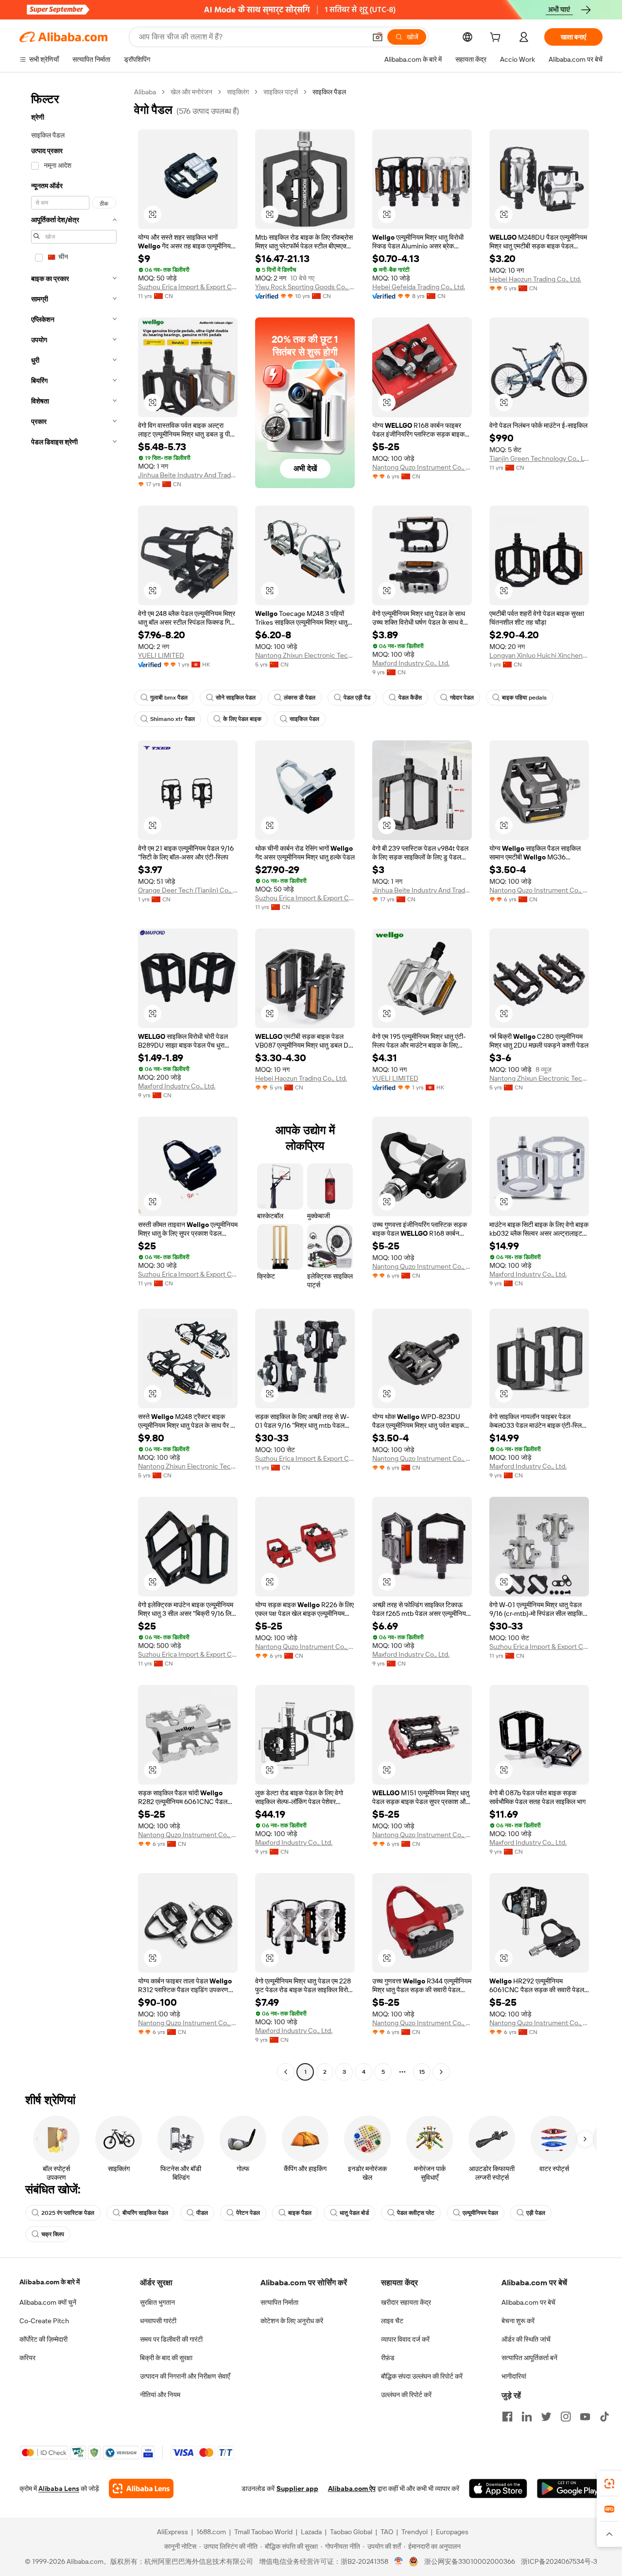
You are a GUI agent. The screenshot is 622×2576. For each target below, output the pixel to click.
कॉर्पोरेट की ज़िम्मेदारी (43, 2339)
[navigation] (74, 1083)
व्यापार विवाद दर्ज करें (405, 2339)
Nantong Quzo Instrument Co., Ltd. (422, 467)
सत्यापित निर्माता (279, 2302)
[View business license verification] (399, 2561)
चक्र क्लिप (53, 2234)
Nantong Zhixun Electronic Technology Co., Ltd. (305, 655)
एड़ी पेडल (536, 2213)
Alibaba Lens (59, 2488)
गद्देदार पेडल (462, 698)
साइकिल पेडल (304, 719)
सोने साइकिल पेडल (236, 698)
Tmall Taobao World (263, 2532)
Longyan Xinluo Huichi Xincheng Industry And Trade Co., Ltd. (539, 655)
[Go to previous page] (286, 2072)
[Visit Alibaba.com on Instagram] (566, 2417)
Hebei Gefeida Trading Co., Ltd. (419, 287)
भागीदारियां (514, 2376)
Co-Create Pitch (44, 2321)
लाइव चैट (392, 2321)
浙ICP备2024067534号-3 (559, 2561)
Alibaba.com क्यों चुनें (48, 2302)
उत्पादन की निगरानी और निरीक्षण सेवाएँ (185, 2376)
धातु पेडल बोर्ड (354, 2213)
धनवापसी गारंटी (158, 2321)
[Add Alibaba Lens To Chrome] (141, 2488)
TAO (387, 2532)
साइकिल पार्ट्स (281, 92)
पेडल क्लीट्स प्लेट (416, 2213)
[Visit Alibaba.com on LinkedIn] (527, 2417)
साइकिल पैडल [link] (329, 92)
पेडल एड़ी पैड (357, 698)
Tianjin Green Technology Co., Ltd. (539, 458)
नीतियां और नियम (160, 2395)
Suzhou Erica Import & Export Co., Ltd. (188, 287)
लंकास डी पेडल (300, 698)
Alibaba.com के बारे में (50, 2282)
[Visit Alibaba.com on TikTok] (605, 2417)
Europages (452, 2532)
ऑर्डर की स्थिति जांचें (526, 2339)
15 (422, 2072)
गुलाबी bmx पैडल (169, 698)
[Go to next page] (441, 2072)
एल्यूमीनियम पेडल (480, 2213)
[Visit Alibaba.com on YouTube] (585, 2417)
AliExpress (173, 2532)
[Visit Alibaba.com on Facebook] (507, 2417)
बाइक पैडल (300, 2213)
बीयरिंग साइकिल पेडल (145, 2213)
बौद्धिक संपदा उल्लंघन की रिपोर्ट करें (422, 2376)
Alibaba (145, 92)
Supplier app (297, 2488)
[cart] (497, 38)
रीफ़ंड (388, 2358)
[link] (609, 2484)
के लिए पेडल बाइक (242, 719)
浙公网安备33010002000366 (470, 2561)
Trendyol (415, 2532)
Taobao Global (351, 2532)
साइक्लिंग (238, 92)
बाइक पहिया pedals (524, 698)
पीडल (202, 2213)
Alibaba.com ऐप (352, 2488)
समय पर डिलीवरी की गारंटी (171, 2339)
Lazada (311, 2532)
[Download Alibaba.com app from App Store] (498, 2488)
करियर (27, 2358)
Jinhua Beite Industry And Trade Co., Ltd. (188, 475)
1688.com (211, 2532)
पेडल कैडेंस (410, 698)
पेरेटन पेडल (248, 2213)
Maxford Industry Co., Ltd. (411, 663)
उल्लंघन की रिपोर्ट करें (406, 2395)
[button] (378, 37)
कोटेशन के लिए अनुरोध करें (292, 2321)
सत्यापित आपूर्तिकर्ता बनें (529, 2358)
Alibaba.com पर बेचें (528, 2302)
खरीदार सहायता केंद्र (406, 2302)
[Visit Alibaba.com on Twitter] (546, 2417)
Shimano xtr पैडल (173, 719)
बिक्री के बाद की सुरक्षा (166, 2358)
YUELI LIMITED (161, 655)
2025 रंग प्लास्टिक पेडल (68, 2213)
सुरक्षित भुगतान (157, 2302)
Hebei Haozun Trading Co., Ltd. (535, 279)
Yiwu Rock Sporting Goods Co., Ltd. (305, 287)
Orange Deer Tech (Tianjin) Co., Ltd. (188, 890)
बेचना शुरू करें (518, 2321)
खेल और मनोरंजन (191, 92)
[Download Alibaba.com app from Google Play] (570, 2488)
